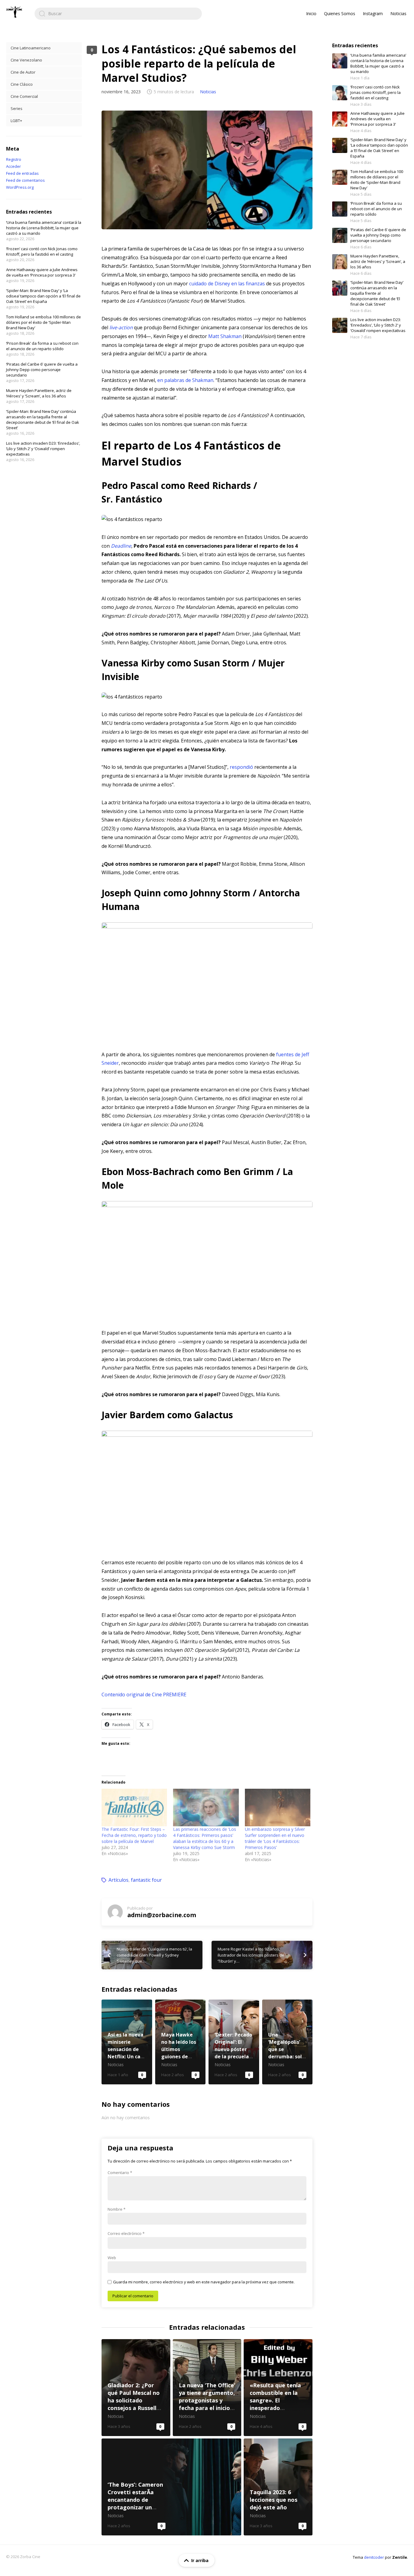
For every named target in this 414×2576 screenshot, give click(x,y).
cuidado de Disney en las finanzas (227, 284)
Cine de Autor (23, 72)
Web (112, 2258)
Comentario (120, 2173)
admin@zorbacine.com (162, 1915)
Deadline (121, 546)
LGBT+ (16, 121)
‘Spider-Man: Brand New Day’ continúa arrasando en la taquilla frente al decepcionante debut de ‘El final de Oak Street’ (43, 420)
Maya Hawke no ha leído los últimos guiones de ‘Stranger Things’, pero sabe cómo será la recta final (180, 2042)
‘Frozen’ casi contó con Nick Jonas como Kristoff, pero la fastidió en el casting (42, 251)
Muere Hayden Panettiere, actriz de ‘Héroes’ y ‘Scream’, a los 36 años (39, 393)
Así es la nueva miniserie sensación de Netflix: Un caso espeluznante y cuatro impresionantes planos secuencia (127, 2042)
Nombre (117, 2209)
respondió (241, 767)
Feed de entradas (22, 173)
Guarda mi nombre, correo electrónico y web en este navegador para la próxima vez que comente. (204, 2282)
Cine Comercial (24, 96)
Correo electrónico (126, 2233)
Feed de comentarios (25, 180)
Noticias (398, 13)
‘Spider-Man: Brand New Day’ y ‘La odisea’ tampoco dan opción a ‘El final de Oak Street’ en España (43, 296)
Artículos (119, 1880)
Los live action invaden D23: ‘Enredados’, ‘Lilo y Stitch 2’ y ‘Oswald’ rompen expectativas (43, 449)
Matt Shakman (225, 336)
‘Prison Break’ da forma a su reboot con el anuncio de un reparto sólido (42, 346)
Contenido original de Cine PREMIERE (144, 1695)
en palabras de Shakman (185, 380)
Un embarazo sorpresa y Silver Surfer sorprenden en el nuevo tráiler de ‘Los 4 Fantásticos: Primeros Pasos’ (275, 1838)
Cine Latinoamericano (31, 48)
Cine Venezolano (26, 60)
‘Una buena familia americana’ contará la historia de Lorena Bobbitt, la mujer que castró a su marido (44, 228)
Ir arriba (200, 2560)
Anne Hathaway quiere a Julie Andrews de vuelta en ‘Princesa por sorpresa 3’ (42, 272)
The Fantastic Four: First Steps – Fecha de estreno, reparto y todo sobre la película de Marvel (134, 1835)
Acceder (13, 166)
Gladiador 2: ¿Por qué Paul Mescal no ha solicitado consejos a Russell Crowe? (136, 2388)
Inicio (311, 13)
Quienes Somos (340, 13)
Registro (14, 159)
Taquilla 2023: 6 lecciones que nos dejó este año (278, 2487)
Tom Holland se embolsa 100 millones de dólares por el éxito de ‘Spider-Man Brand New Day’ (43, 322)
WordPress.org (20, 187)
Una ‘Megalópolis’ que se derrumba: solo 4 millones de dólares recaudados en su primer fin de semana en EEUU (287, 2042)
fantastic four (146, 1880)
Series (17, 108)
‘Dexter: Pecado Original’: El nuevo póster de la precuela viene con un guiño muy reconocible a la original (234, 2042)
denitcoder (374, 2557)
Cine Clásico (22, 84)
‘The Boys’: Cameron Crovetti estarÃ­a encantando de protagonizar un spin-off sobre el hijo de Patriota (171, 2487)
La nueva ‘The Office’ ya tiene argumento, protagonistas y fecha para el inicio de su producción (207, 2388)
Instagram (373, 13)
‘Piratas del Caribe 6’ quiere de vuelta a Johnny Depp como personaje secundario (42, 370)
